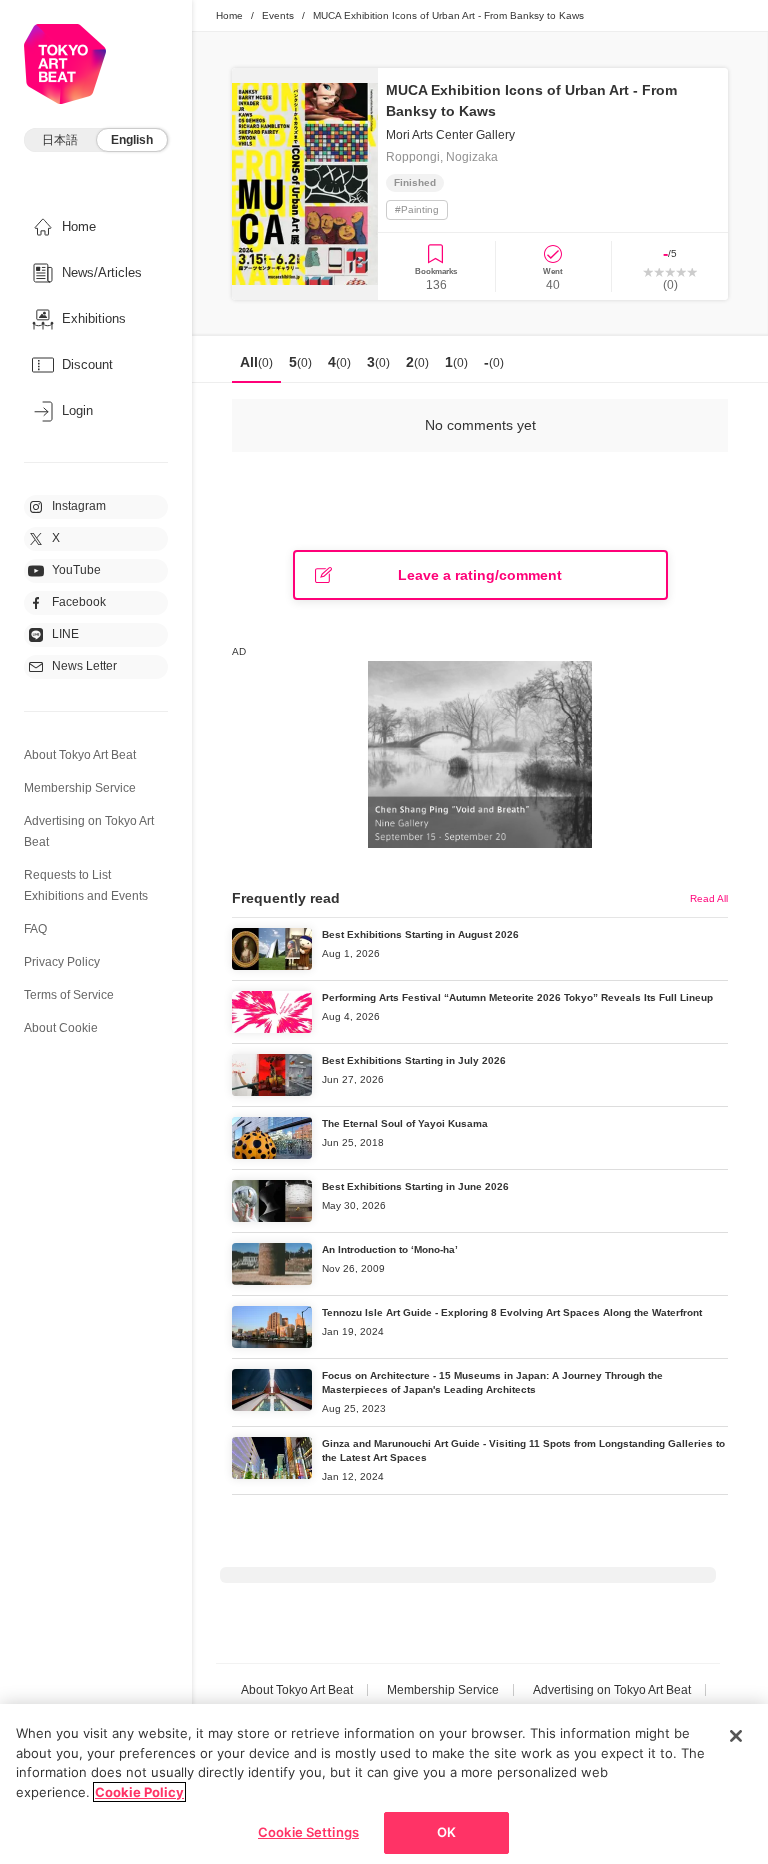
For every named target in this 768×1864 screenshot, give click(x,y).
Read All (709, 898)
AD (239, 651)
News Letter (84, 666)
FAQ (35, 929)
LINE (65, 634)
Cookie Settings (308, 1832)
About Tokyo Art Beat (80, 755)
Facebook (79, 602)
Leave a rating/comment (480, 575)
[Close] (736, 1736)
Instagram (79, 506)
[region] (384, 1784)
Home (229, 15)
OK (446, 1832)
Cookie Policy (139, 1792)
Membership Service (80, 788)
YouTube (76, 570)
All (256, 362)
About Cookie (61, 1028)
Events (278, 15)
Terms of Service (69, 995)
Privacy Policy (62, 962)
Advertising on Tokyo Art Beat (612, 1690)
